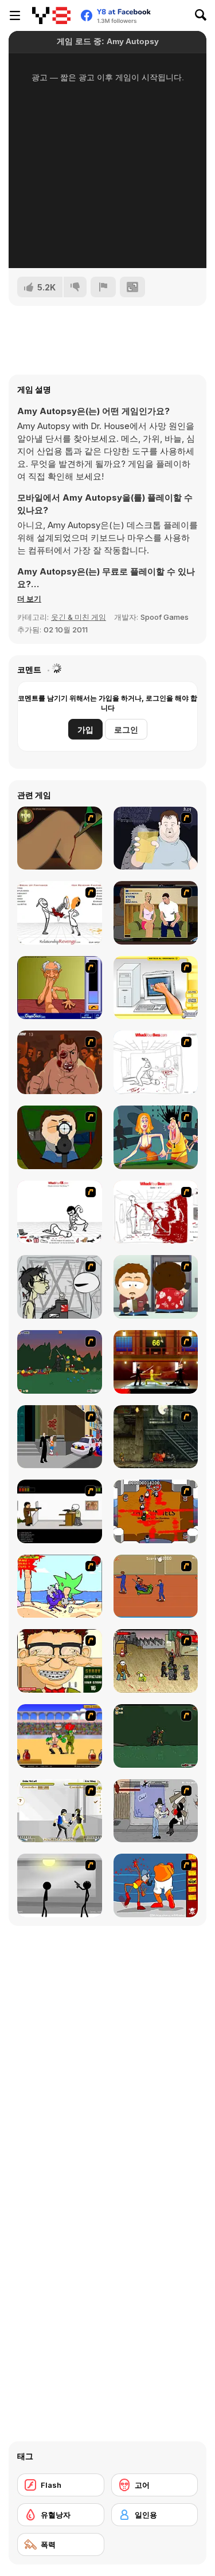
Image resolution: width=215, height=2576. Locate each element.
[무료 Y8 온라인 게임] (51, 15)
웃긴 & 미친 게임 (79, 617)
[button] (29, 599)
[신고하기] (103, 287)
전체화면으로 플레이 (108, 231)
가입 (85, 729)
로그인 (126, 729)
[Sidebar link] (15, 15)
